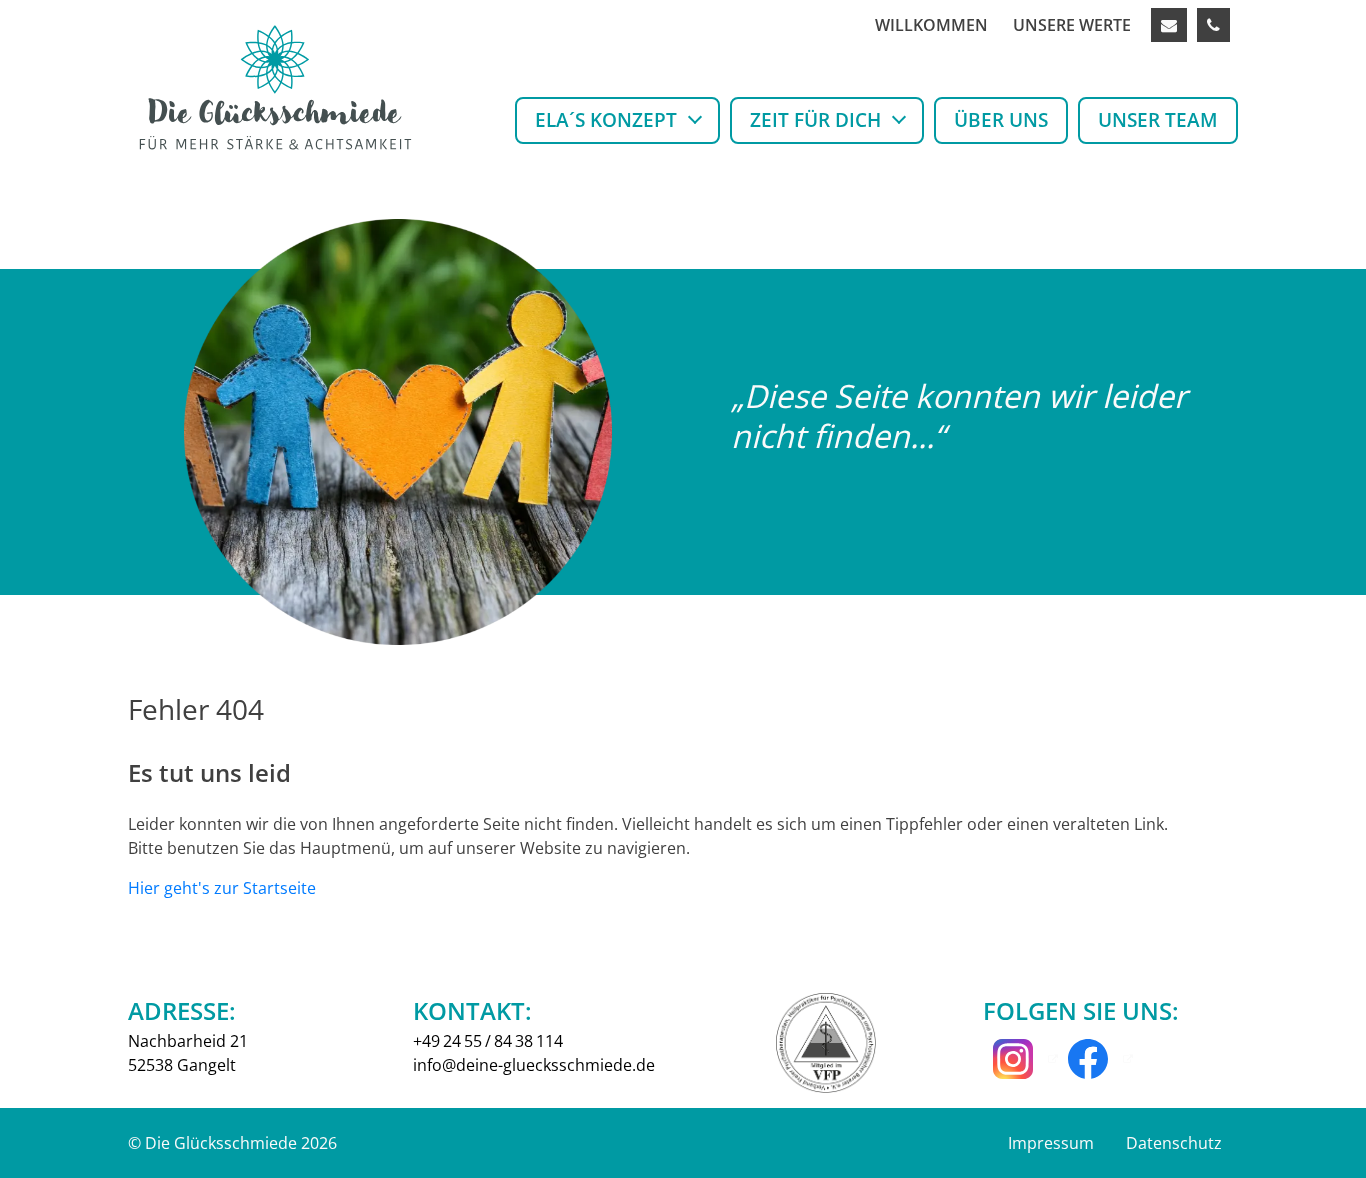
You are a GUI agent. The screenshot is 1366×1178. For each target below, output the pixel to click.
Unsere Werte (1072, 25)
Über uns (1001, 119)
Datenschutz (1174, 1143)
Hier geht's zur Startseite (222, 888)
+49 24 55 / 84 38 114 (488, 1041)
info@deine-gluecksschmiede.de (534, 1065)
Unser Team (1158, 119)
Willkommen (931, 25)
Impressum (1051, 1143)
